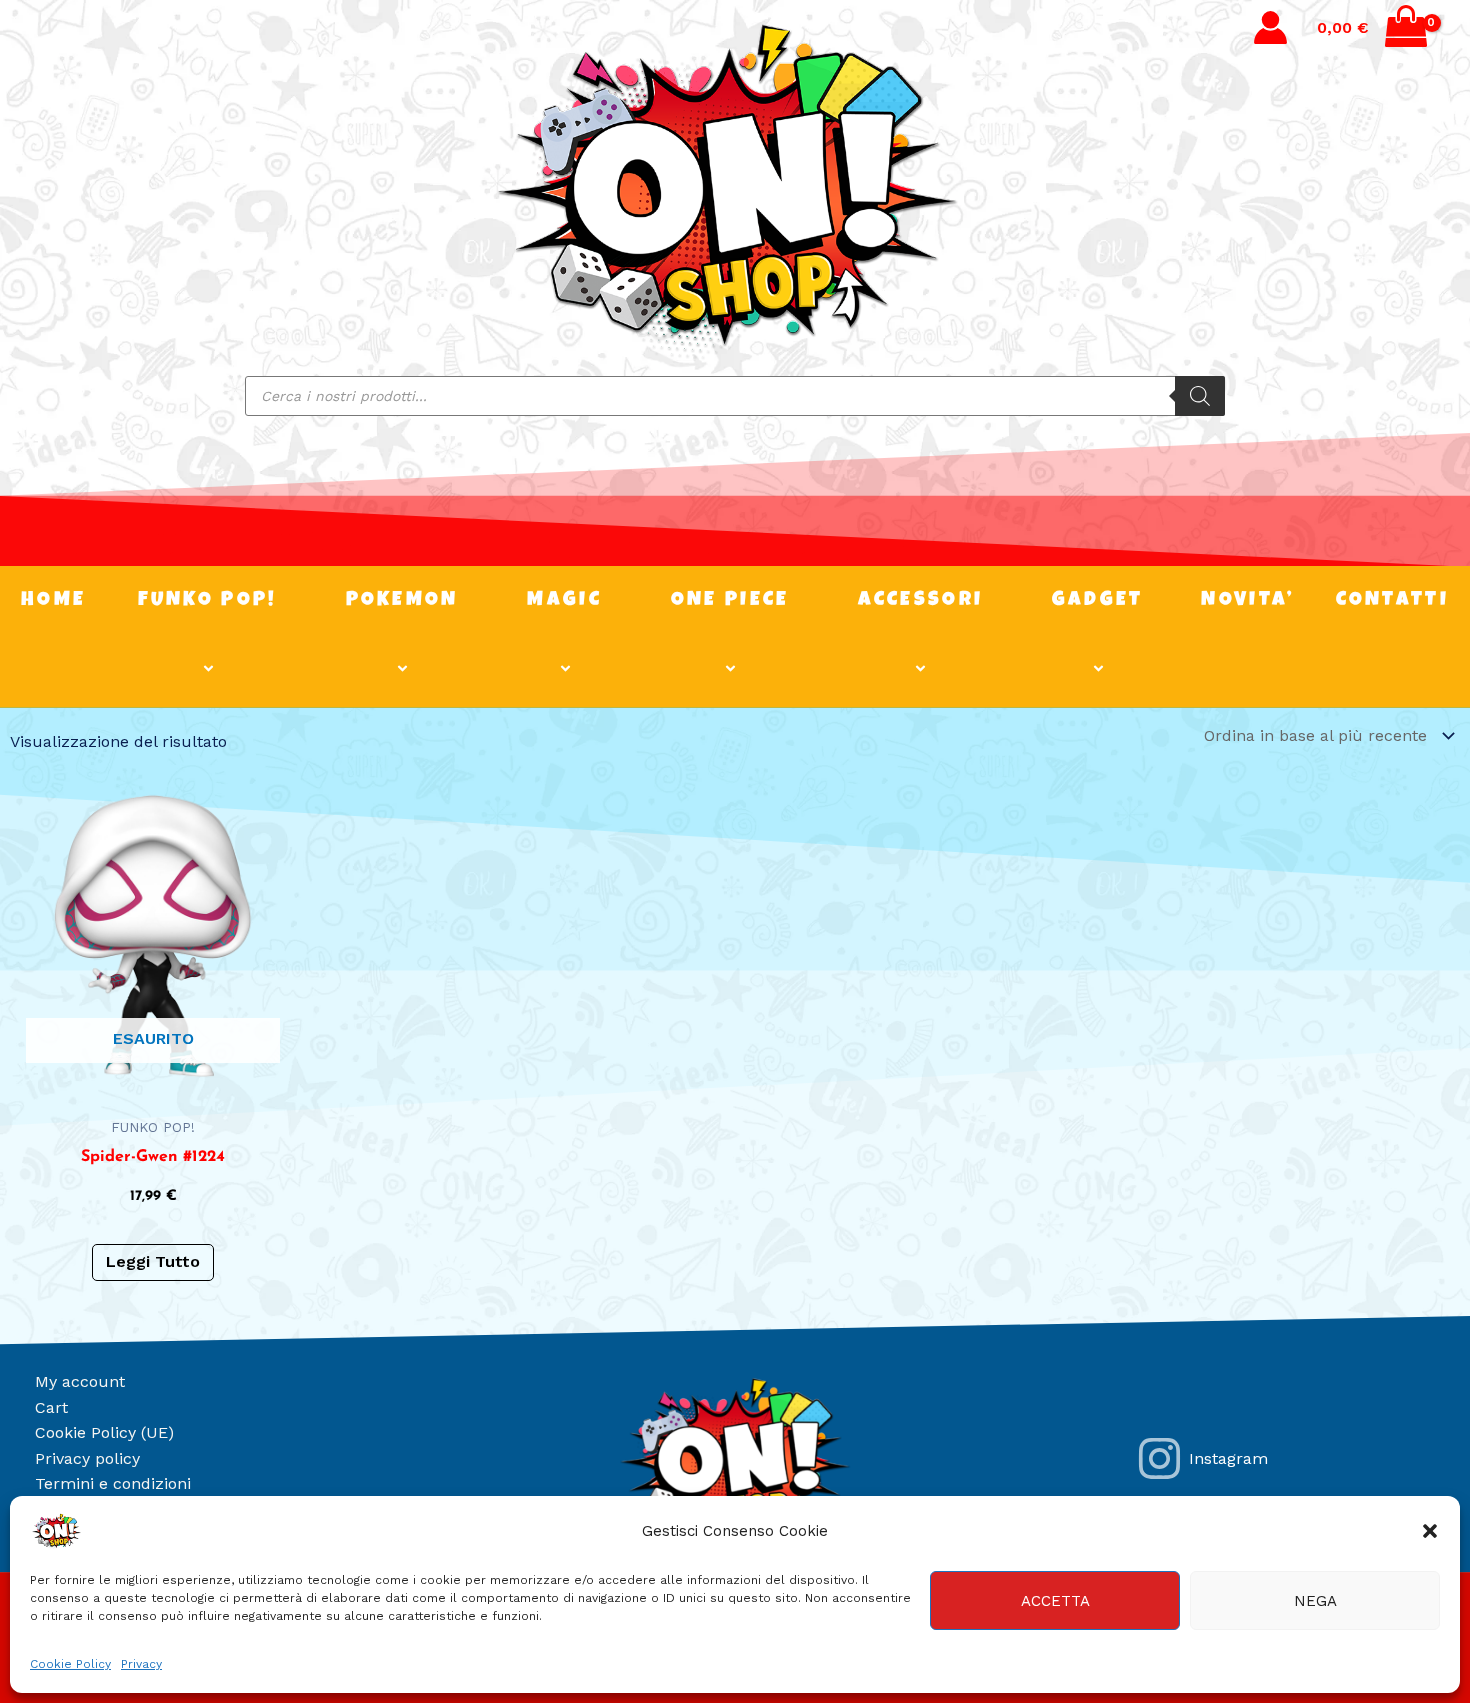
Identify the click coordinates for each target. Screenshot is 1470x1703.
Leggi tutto (153, 1261)
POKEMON (402, 601)
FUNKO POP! (208, 601)
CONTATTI (1392, 601)
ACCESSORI (921, 601)
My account (80, 1381)
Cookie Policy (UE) (104, 1432)
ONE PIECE (730, 601)
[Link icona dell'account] (1270, 27)
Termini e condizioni (113, 1483)
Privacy (141, 1664)
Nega (1315, 1601)
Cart (51, 1407)
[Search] (1200, 396)
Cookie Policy (70, 1664)
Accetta (1055, 1601)
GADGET (1098, 601)
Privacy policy (87, 1458)
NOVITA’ (1247, 601)
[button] (1430, 1531)
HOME (53, 601)
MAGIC (564, 601)
